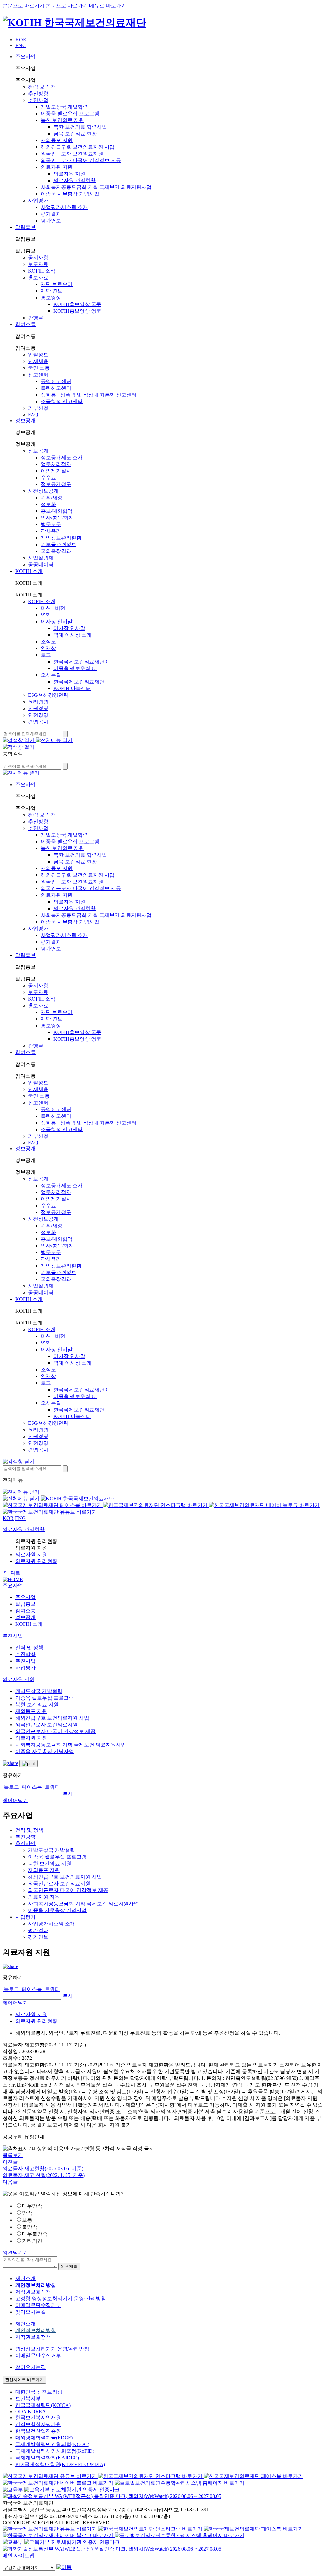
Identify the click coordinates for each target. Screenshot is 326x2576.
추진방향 (38, 93)
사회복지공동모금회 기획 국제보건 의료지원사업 (96, 187)
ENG (21, 45)
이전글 (10, 2162)
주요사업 (25, 57)
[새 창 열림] (53, 1505)
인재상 (48, 648)
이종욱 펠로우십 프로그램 (70, 114)
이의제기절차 (56, 471)
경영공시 (38, 722)
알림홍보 (25, 227)
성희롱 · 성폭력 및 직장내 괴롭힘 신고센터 (89, 395)
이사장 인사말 (57, 621)
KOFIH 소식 (42, 271)
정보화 (48, 504)
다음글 (10, 2182)
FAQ (33, 414)
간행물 (36, 318)
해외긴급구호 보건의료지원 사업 (78, 147)
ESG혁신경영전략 (48, 695)
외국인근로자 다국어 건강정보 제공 (81, 160)
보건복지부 (28, 2398)
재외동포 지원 (57, 140)
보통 (27, 2220)
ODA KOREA (31, 2412)
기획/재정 (52, 498)
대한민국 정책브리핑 (39, 2392)
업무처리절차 (56, 464)
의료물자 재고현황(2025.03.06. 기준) (43, 2169)
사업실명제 (41, 558)
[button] (13, 1585)
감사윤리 (51, 531)
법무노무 (51, 524)
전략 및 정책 (42, 87)
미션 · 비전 (53, 608)
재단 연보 (52, 291)
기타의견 (32, 2241)
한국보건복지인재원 (38, 2418)
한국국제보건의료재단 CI (82, 662)
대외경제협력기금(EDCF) (44, 2438)
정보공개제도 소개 (62, 457)
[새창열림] (13, 2490)
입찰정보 (38, 355)
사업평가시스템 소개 (64, 207)
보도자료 (38, 264)
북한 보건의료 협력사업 (80, 127)
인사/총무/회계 (57, 518)
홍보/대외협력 (57, 511)
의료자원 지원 (57, 167)
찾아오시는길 (31, 2312)
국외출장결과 (56, 551)
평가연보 (51, 221)
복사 (68, 1794)
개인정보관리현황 (61, 538)
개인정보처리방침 (36, 2330)
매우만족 (32, 2206)
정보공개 (25, 421)
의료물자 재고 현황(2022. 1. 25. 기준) (44, 2175)
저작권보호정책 (33, 2292)
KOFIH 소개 (29, 571)
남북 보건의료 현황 (75, 134)
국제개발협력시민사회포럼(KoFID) (55, 2451)
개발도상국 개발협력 (64, 107)
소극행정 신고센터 (62, 401)
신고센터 (38, 375)
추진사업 (38, 100)
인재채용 (38, 361)
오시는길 (51, 675)
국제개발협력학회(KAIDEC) (47, 2458)
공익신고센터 (56, 381)
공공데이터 (41, 564)
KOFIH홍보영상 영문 (77, 311)
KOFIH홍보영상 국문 (77, 304)
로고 (46, 655)
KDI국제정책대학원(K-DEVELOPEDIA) (60, 2464)
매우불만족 (35, 2234)
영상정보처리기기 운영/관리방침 (52, 2349)
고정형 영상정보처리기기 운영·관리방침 (61, 2298)
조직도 (48, 642)
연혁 (46, 615)
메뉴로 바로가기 (108, 6)
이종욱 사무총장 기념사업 (70, 194)
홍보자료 (38, 278)
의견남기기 (15, 2253)
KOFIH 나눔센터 (72, 688)
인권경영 (38, 708)
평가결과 (51, 214)
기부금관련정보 (59, 544)
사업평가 (38, 200)
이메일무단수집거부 (38, 2305)
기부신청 (38, 408)
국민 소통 (39, 368)
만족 (27, 2213)
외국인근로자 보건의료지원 (72, 154)
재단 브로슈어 (57, 284)
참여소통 (25, 324)
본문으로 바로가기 (24, 6)
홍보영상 (51, 298)
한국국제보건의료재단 (79, 682)
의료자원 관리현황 (74, 180)
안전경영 (38, 715)
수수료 (48, 478)
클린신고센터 (56, 388)
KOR (21, 40)
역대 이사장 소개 (73, 635)
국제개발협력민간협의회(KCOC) (52, 2444)
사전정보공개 (43, 491)
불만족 (30, 2227)
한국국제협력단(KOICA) (43, 2405)
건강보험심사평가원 (38, 2424)
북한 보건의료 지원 (62, 120)
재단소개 (25, 2278)
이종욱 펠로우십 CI (75, 668)
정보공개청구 (56, 484)
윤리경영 (38, 702)
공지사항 (38, 257)
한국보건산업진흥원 (38, 2431)
